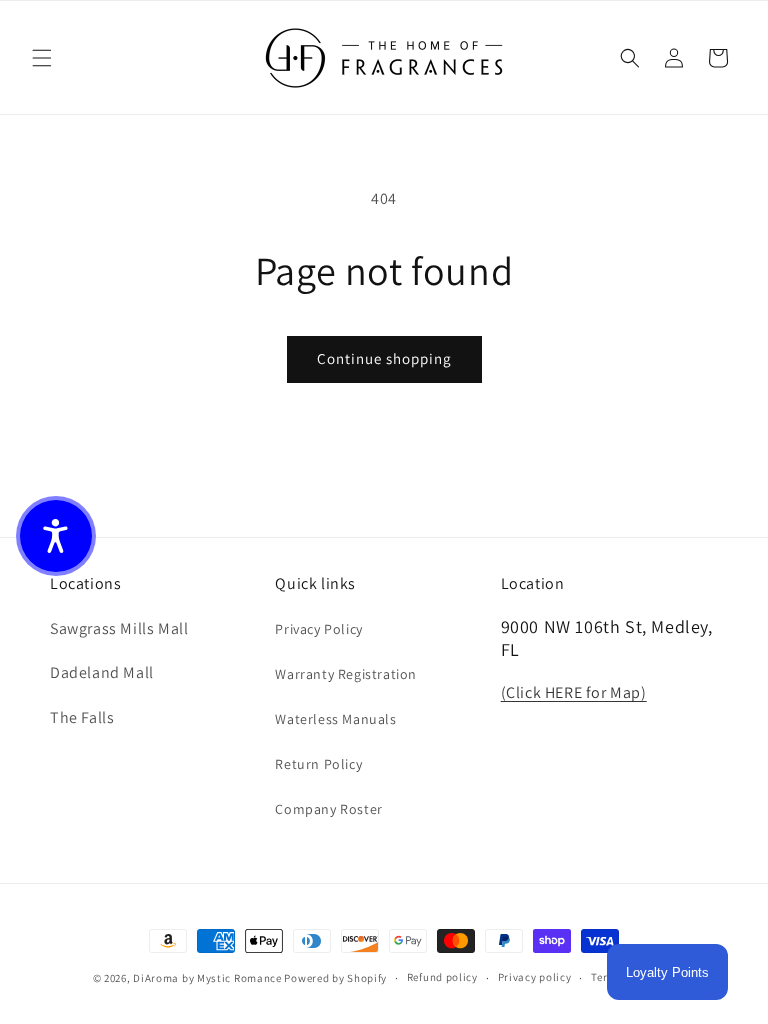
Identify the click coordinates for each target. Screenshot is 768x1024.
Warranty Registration (346, 674)
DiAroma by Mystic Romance (207, 978)
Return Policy (318, 764)
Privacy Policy (318, 629)
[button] (42, 58)
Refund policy (442, 977)
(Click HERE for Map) (574, 692)
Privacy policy (535, 977)
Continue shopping (384, 358)
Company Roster (328, 809)
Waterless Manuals (335, 719)
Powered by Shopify (335, 978)
